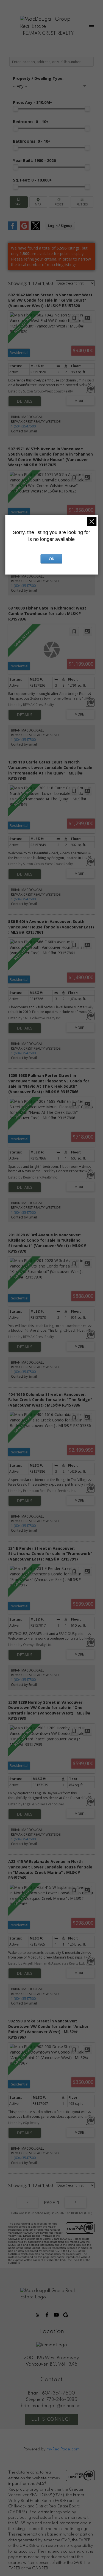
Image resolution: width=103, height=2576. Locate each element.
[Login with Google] (24, 229)
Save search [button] (19, 202)
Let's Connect (51, 2420)
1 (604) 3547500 (23, 426)
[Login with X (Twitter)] (36, 229)
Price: (33, 102)
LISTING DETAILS (25, 401)
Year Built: (34, 160)
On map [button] (38, 202)
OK (52, 559)
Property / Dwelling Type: (38, 78)
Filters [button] (82, 202)
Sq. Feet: (32, 180)
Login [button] (60, 226)
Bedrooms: (31, 122)
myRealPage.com (63, 2449)
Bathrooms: (32, 141)
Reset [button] (59, 202)
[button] (38, 2315)
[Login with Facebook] (13, 229)
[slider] (16, 109)
